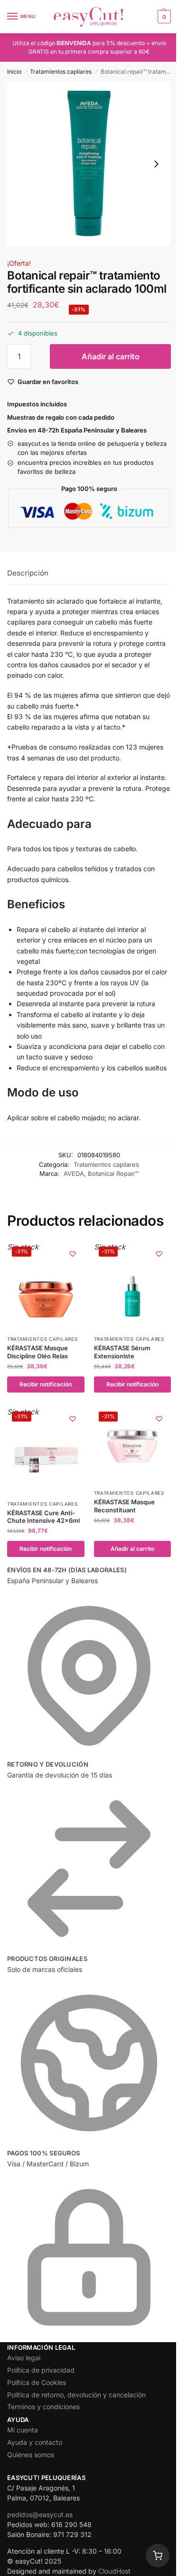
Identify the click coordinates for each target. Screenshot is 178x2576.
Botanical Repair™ (113, 1173)
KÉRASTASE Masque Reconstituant (124, 1506)
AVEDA (74, 1173)
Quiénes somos (31, 2455)
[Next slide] (156, 164)
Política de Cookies (37, 2382)
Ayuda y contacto (35, 2442)
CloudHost (114, 2571)
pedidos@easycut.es (40, 2514)
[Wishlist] (73, 1254)
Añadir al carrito (111, 356)
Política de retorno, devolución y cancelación (76, 2395)
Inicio (14, 72)
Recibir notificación (46, 1384)
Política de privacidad (41, 2370)
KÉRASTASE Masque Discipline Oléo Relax (37, 1352)
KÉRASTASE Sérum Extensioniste (122, 1352)
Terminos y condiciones (43, 2407)
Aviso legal (24, 2358)
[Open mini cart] (158, 2556)
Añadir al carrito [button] (132, 1549)
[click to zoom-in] (89, 164)
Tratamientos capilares (61, 72)
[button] (163, 17)
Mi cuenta (23, 2430)
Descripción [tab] (28, 573)
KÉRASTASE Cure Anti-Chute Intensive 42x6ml (43, 1517)
